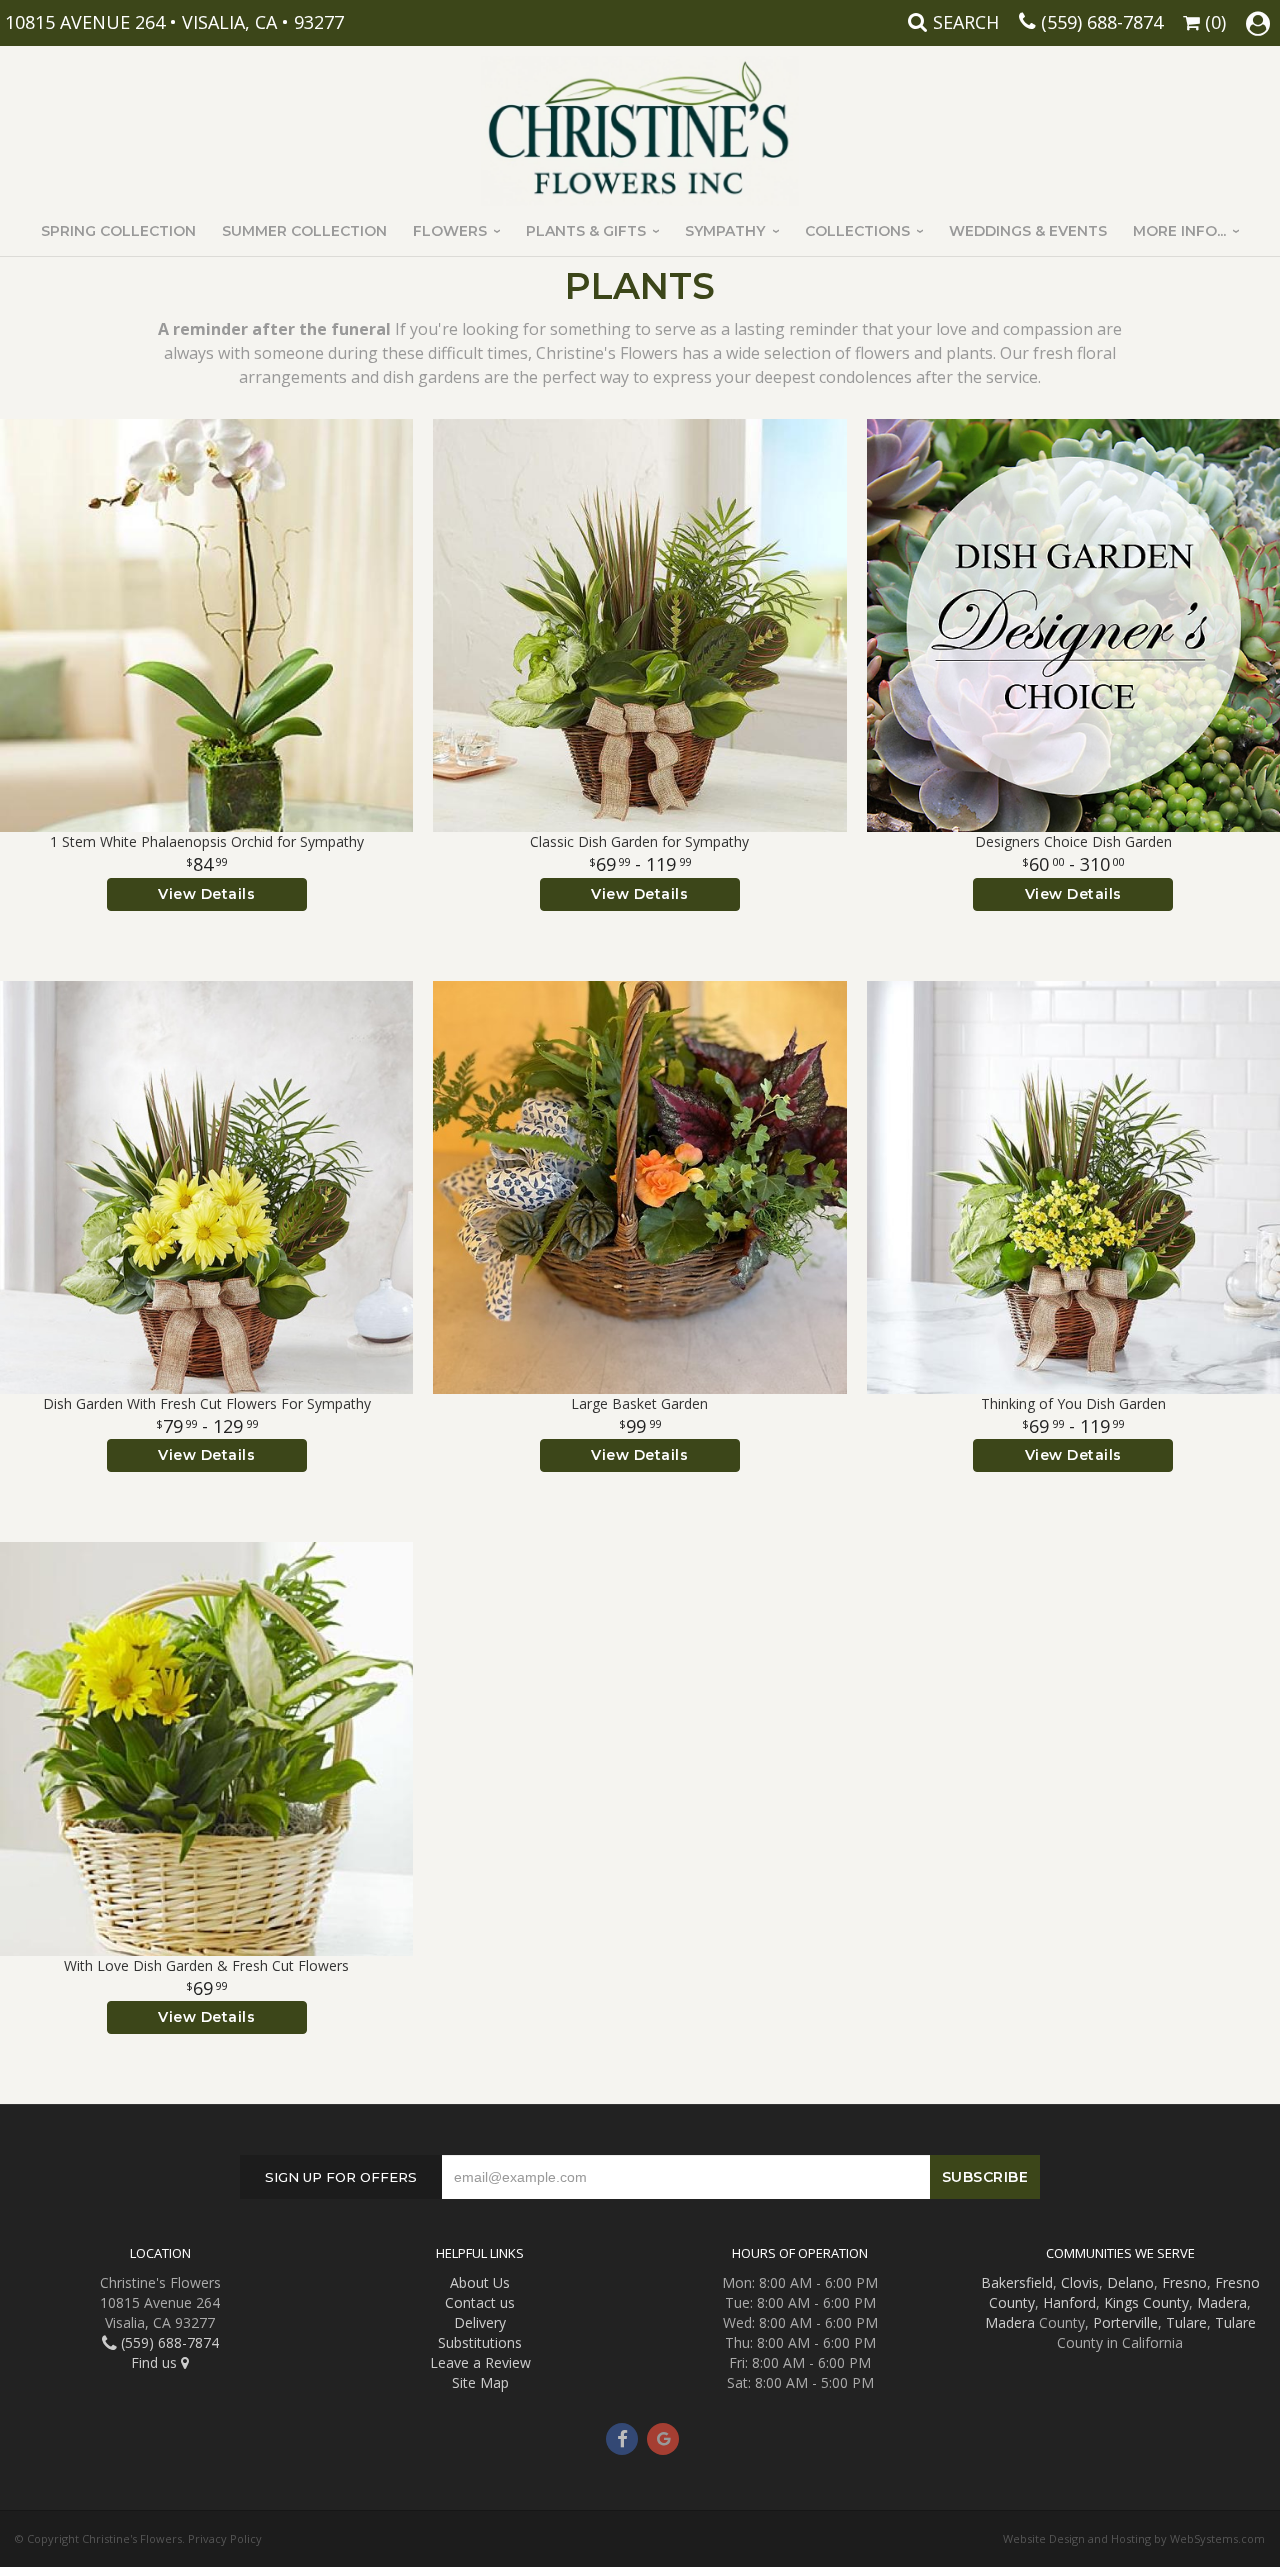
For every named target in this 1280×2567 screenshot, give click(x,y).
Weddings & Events (1028, 231)
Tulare (1186, 2322)
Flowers (450, 231)
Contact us (480, 2302)
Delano (1130, 2282)
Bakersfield (1017, 2282)
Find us (156, 2362)
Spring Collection (118, 231)
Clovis (1080, 2282)
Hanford (1069, 2302)
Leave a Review (480, 2362)
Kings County (1146, 2302)
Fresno (1184, 2282)
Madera (1222, 2302)
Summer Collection (304, 231)
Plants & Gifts (586, 231)
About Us (480, 2282)
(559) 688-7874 (1102, 22)
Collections (857, 231)
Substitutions (480, 2342)
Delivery (480, 2322)
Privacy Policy (225, 2538)
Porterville (1125, 2322)
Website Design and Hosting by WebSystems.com (1134, 2538)
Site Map (480, 2382)
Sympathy (725, 231)
